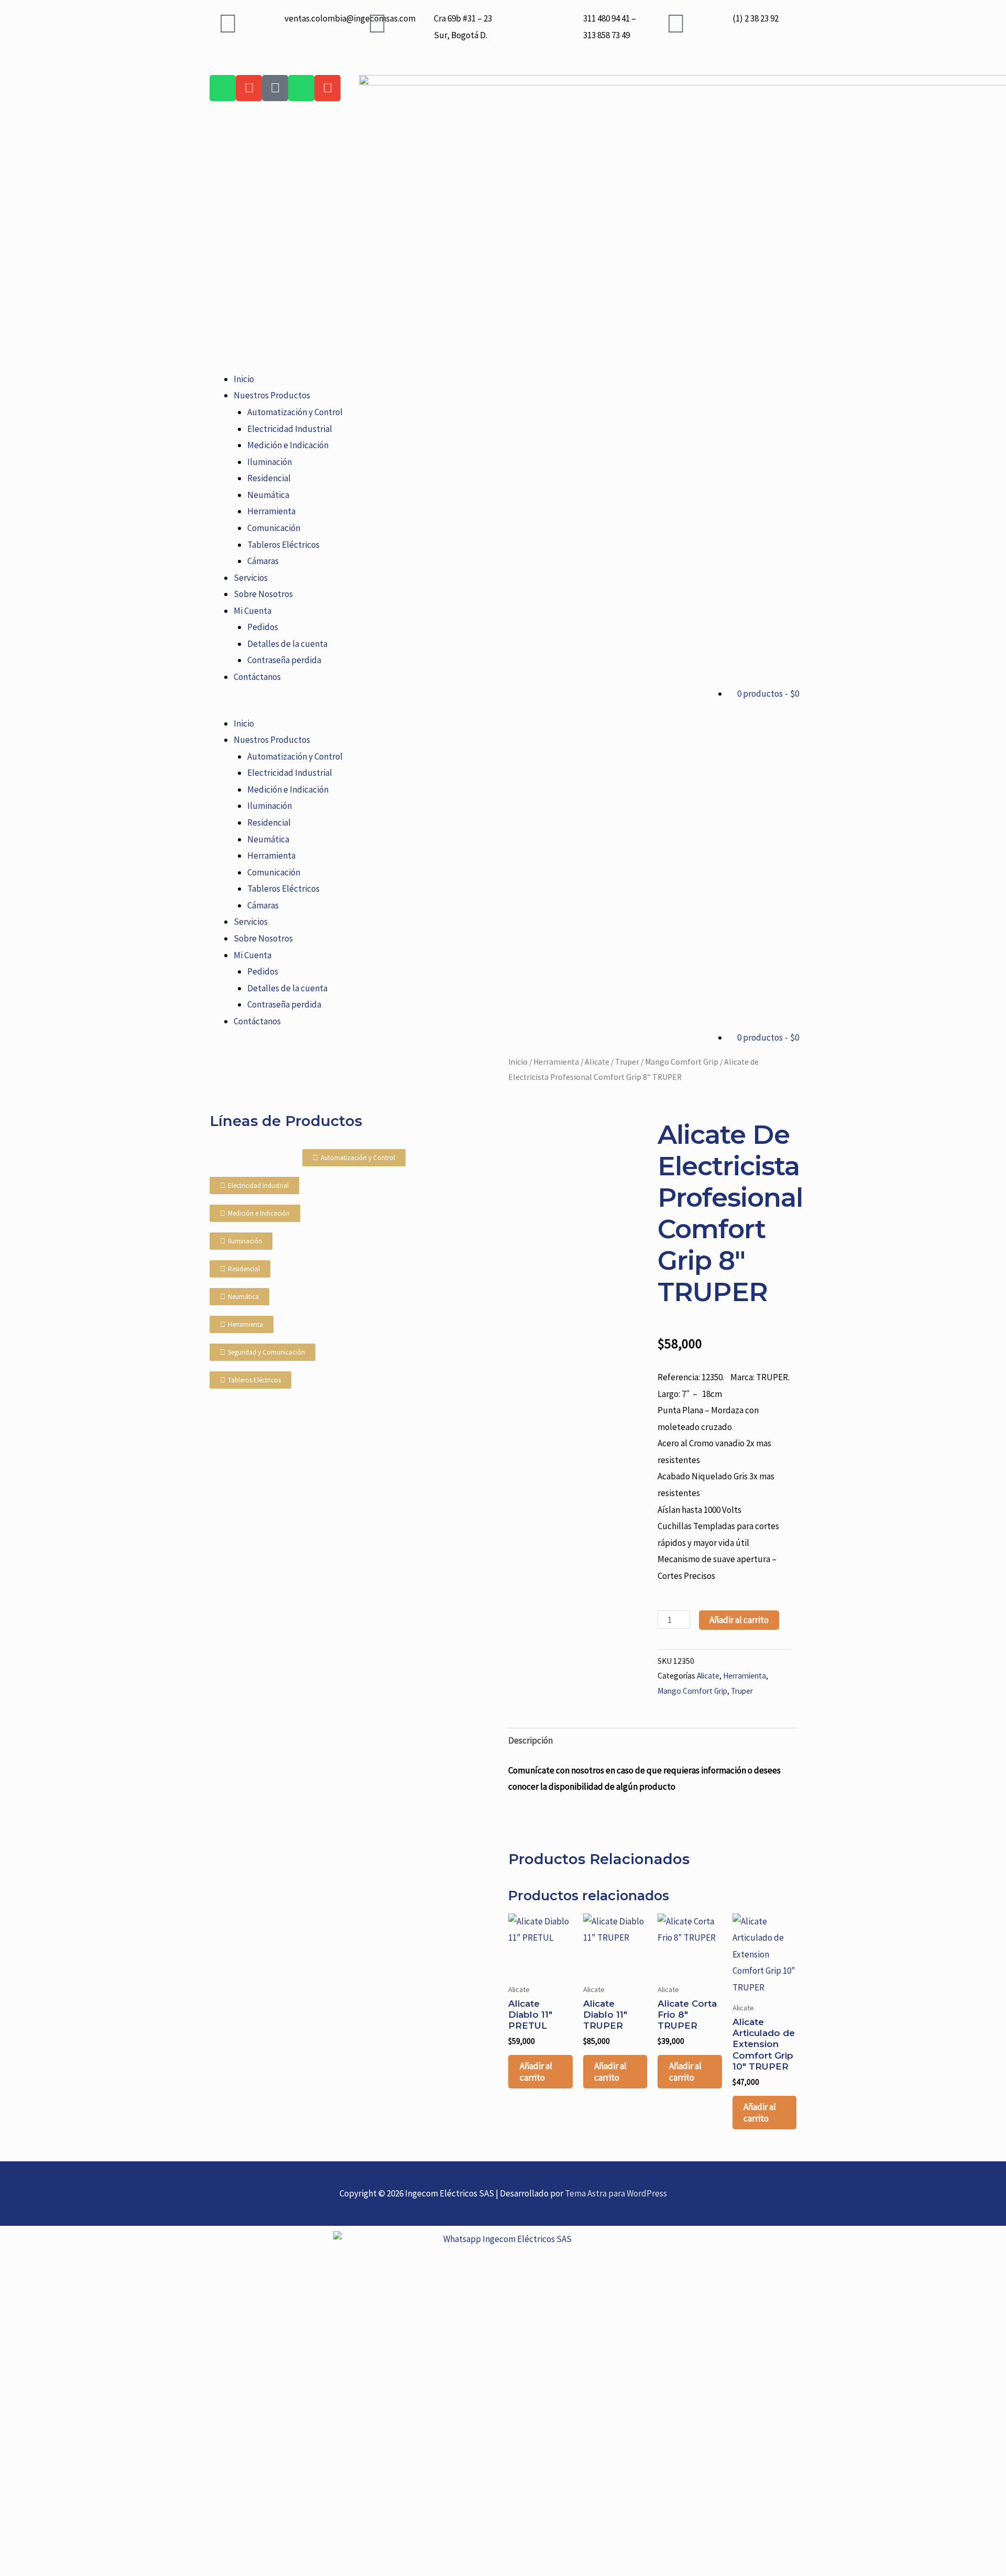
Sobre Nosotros (263, 594)
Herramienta (271, 511)
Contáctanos (257, 677)
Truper (627, 1062)
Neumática (268, 495)
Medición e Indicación (288, 445)
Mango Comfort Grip (682, 1062)
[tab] (531, 1741)
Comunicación (274, 528)
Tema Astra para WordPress (616, 2193)
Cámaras (263, 561)
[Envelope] (249, 88)
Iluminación (270, 462)
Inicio (244, 379)
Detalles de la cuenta (287, 644)
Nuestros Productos (272, 395)
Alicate (597, 1062)
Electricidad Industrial (290, 429)
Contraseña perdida (284, 660)
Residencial (269, 478)
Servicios (251, 578)
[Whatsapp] (223, 88)
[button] (503, 707)
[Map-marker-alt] (275, 88)
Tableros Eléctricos (283, 545)
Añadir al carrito (739, 1620)
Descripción (531, 1740)
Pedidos (263, 627)
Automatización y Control (295, 412)
